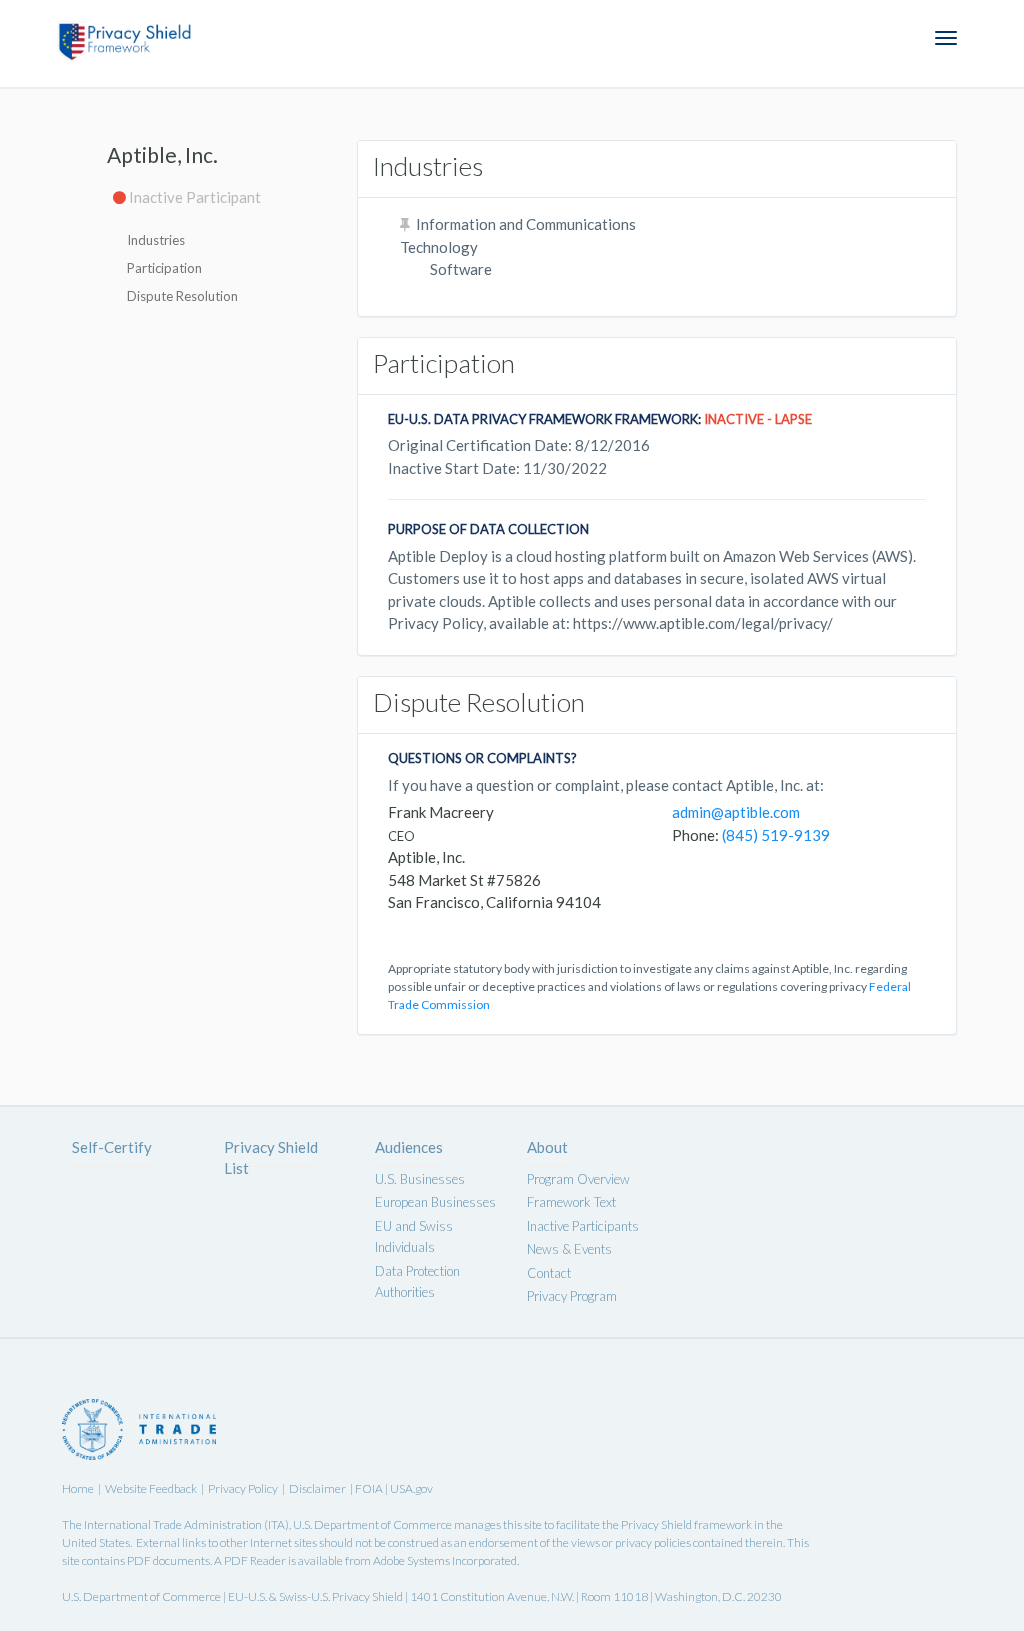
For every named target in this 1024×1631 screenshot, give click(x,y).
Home (78, 1488)
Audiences (409, 1147)
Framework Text (571, 1202)
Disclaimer (317, 1488)
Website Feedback (151, 1488)
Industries (156, 240)
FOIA (370, 1488)
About (547, 1147)
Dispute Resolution (182, 296)
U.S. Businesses (420, 1179)
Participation (164, 268)
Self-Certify (112, 1147)
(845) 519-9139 (776, 835)
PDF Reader (255, 1560)
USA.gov (411, 1488)
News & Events (569, 1249)
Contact (549, 1273)
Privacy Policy (243, 1488)
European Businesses (435, 1202)
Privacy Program (572, 1296)
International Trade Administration (173, 1524)
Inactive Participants (583, 1226)
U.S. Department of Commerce (372, 1524)
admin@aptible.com (736, 812)
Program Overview (578, 1179)
